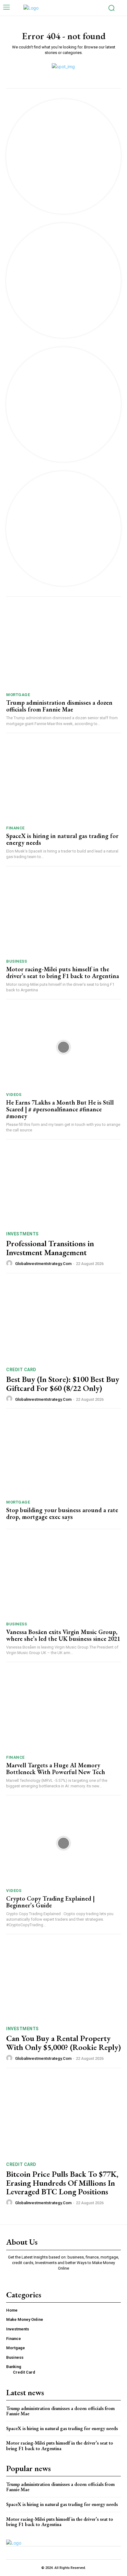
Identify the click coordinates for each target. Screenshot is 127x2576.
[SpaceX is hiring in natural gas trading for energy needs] (63, 781)
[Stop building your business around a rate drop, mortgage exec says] (63, 1455)
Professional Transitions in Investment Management (50, 1248)
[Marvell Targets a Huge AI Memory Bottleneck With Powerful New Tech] (63, 1710)
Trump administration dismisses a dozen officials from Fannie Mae (59, 706)
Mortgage (18, 695)
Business (16, 961)
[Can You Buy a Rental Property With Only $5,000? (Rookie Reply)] (63, 1980)
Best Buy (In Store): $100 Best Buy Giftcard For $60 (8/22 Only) (63, 1384)
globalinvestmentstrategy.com (43, 1264)
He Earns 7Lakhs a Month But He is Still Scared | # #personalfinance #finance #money (60, 1109)
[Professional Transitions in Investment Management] (63, 1185)
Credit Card (21, 1370)
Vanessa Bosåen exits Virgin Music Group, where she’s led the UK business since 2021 (63, 1635)
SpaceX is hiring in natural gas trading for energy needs (62, 839)
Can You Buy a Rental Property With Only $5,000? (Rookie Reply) (63, 2043)
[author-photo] (10, 1263)
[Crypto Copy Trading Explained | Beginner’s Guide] (63, 1843)
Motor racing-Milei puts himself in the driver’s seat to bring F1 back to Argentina (63, 973)
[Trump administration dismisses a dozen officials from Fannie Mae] (63, 648)
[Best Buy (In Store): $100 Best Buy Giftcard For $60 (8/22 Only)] (63, 1321)
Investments (23, 1234)
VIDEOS (14, 1095)
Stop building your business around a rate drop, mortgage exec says (62, 1513)
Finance (15, 828)
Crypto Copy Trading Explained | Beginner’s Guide (50, 1902)
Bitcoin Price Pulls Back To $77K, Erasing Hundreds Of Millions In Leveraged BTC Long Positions (62, 2183)
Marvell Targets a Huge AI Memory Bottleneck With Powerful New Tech (56, 1769)
